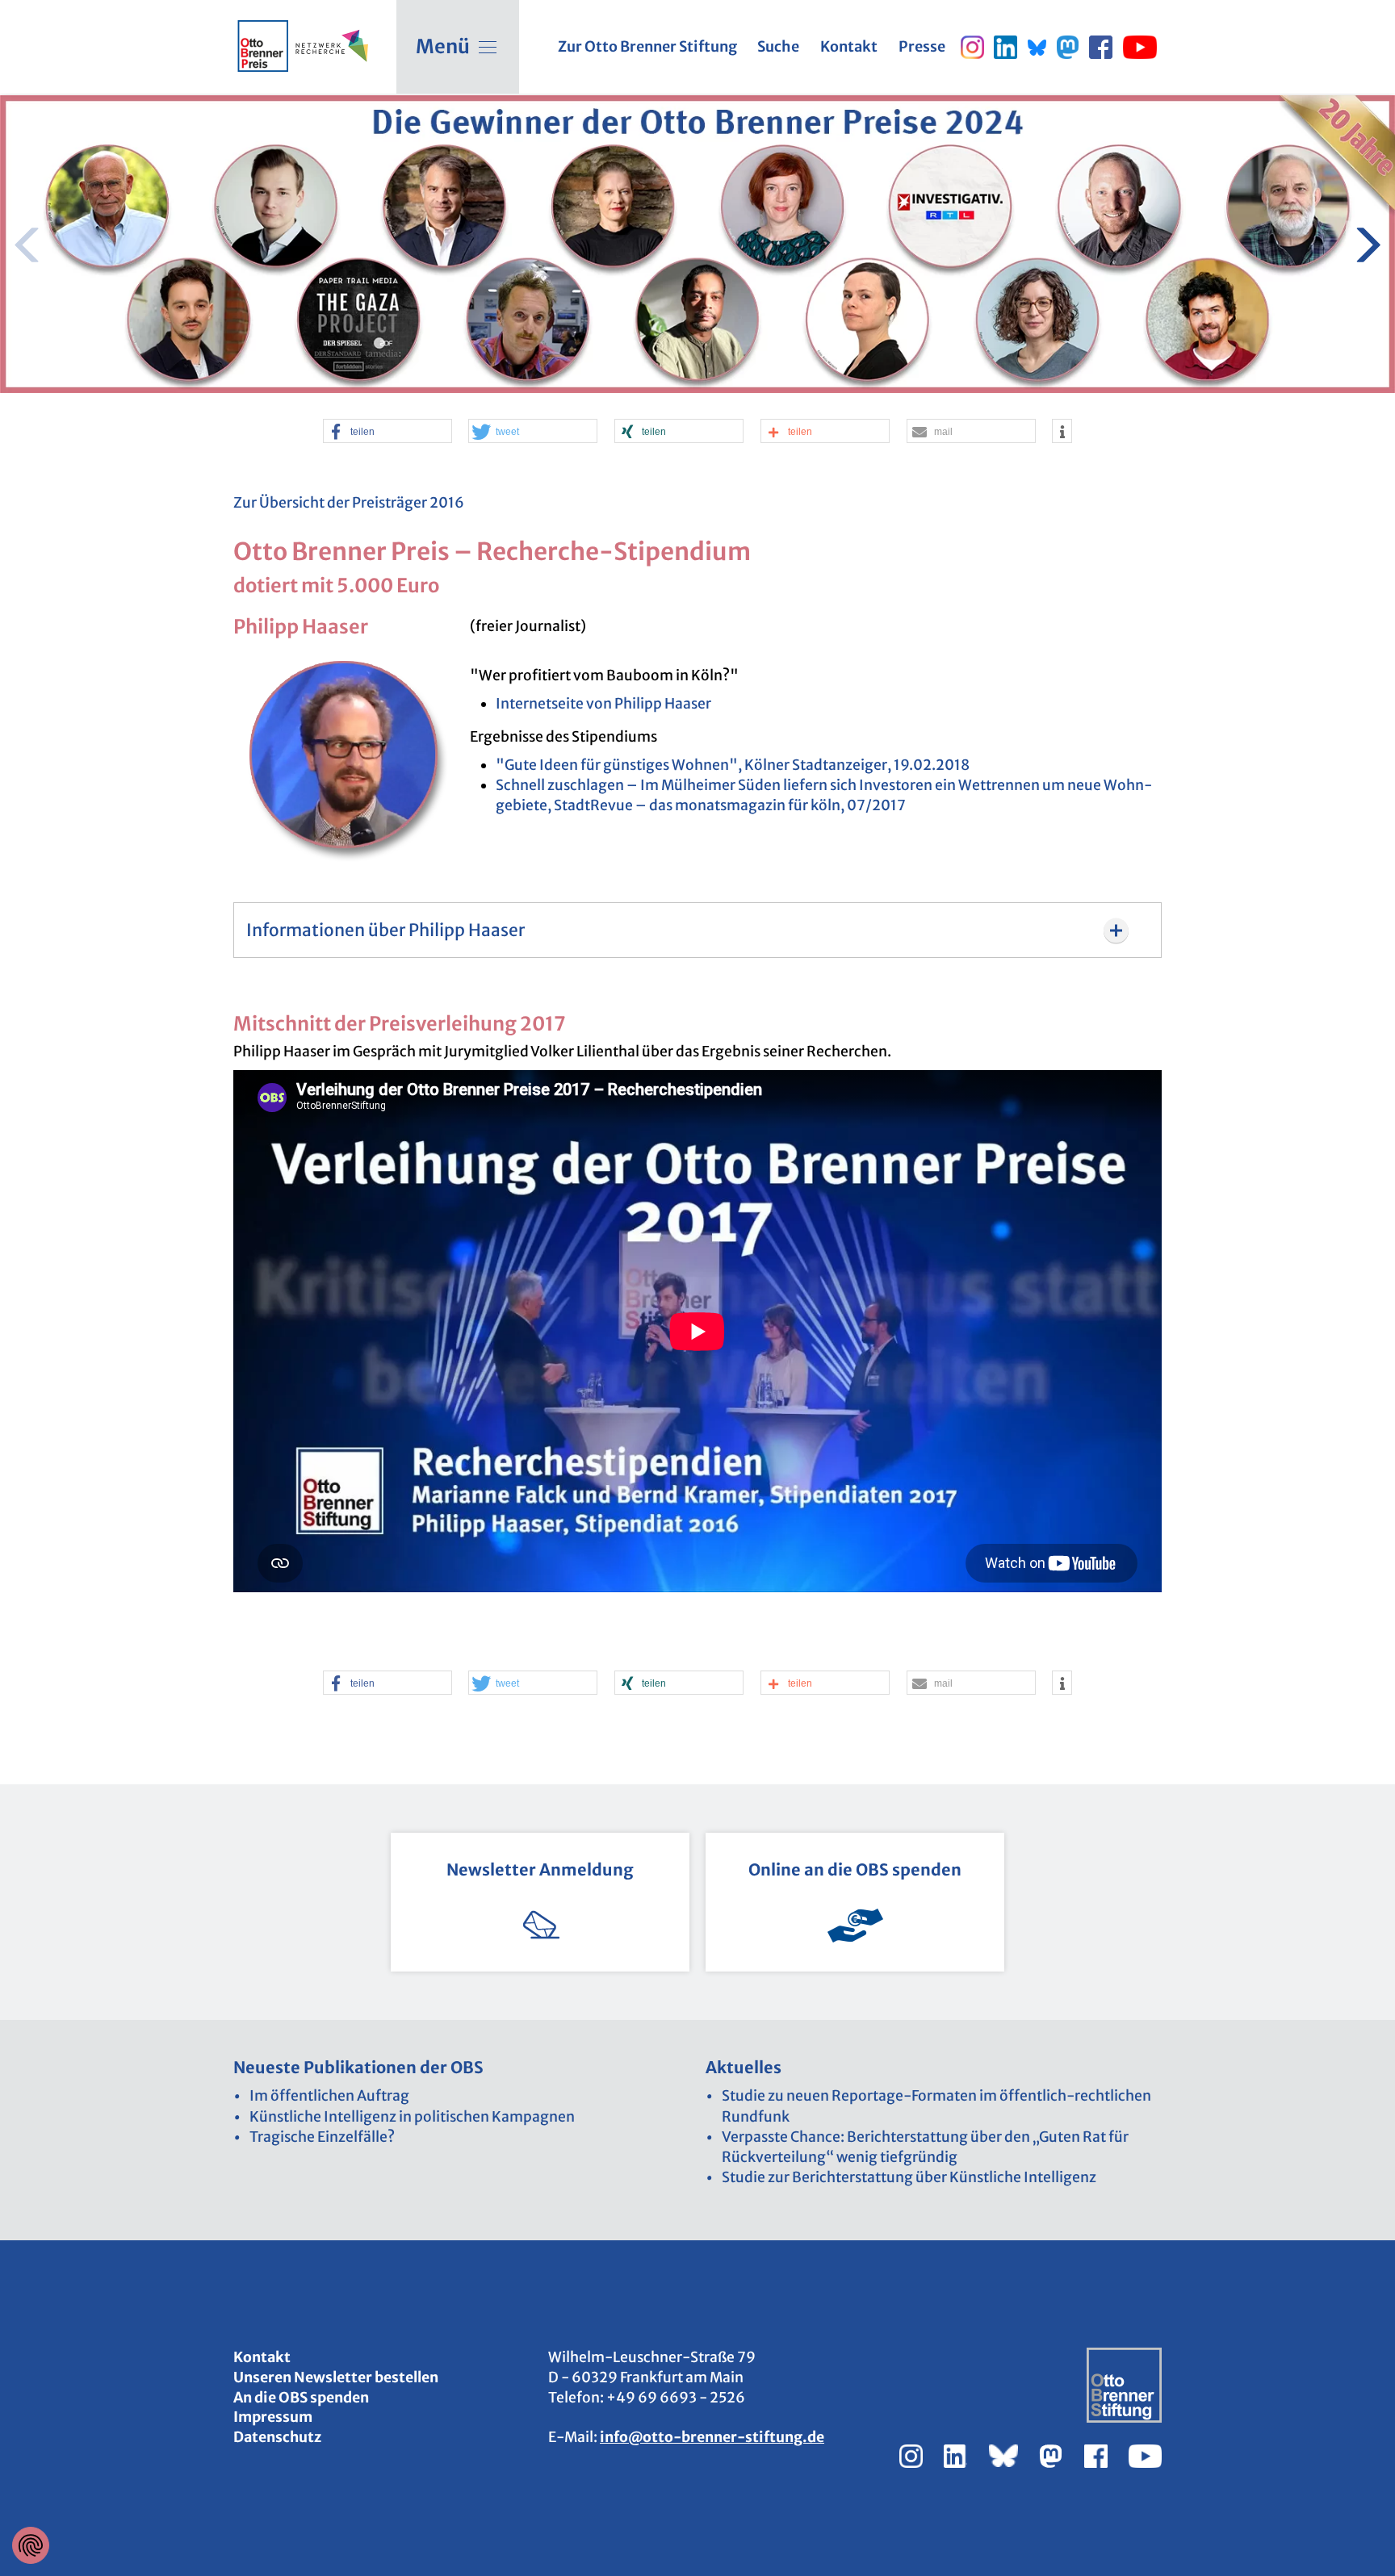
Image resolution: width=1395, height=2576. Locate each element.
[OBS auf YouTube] (1140, 47)
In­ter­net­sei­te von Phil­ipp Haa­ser (603, 704)
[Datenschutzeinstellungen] (31, 2545)
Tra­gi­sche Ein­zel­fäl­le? (322, 2137)
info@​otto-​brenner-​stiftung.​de (712, 2437)
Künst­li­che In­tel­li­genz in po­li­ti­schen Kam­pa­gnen (412, 2117)
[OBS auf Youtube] (1145, 2455)
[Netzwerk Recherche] (330, 46)
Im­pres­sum (273, 2417)
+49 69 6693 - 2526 (676, 2398)
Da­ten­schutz (277, 2437)
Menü (443, 46)
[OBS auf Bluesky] (1037, 47)
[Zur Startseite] (263, 46)
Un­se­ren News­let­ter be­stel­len (336, 2377)
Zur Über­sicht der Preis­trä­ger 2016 (349, 503)
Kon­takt (262, 2357)
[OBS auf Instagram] (972, 47)
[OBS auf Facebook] (1101, 47)
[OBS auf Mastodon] (1068, 47)
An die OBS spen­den (301, 2398)
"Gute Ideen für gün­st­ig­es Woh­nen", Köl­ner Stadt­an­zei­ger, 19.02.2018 (733, 765)
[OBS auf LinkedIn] (1005, 47)
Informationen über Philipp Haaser (385, 930)
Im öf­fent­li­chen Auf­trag (329, 2096)
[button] (387, 432)
